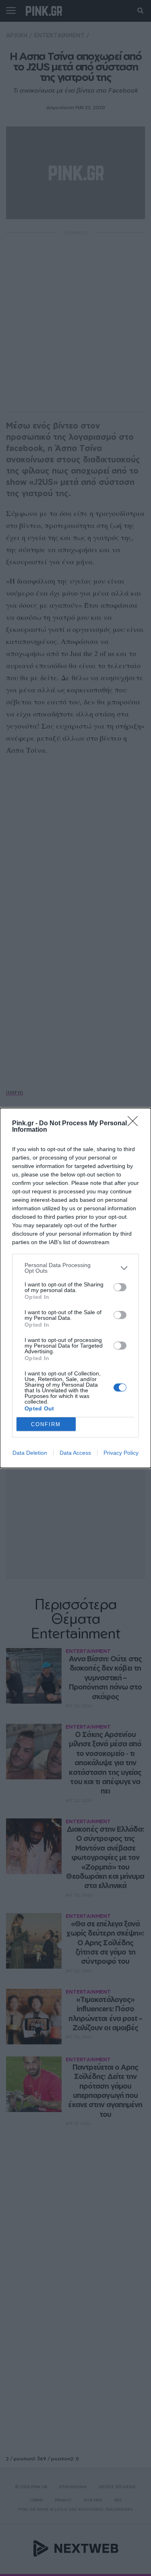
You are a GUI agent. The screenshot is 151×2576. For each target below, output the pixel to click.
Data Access (75, 1453)
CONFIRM (46, 1424)
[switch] (120, 1287)
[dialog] (75, 1288)
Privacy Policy (121, 1453)
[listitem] (75, 1268)
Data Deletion (30, 1453)
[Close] (135, 1124)
